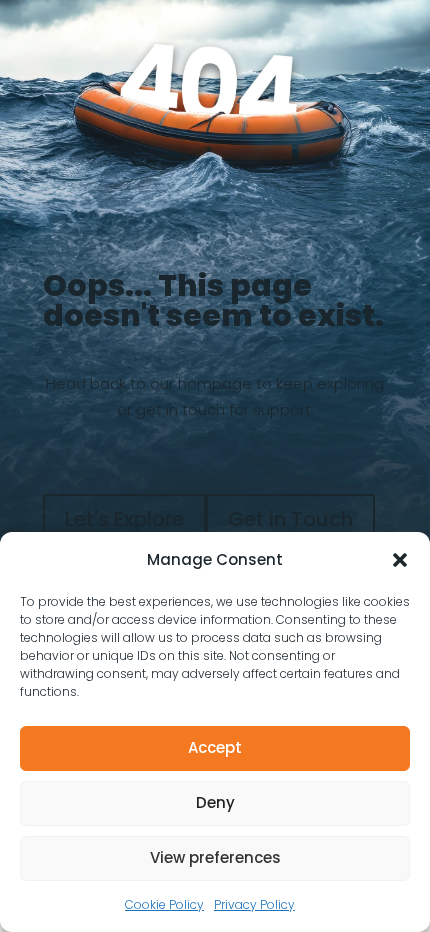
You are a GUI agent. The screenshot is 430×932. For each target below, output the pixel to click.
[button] (400, 560)
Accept (215, 747)
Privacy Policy (254, 904)
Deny (215, 802)
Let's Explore (124, 519)
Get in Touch (290, 519)
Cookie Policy (164, 904)
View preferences (215, 857)
